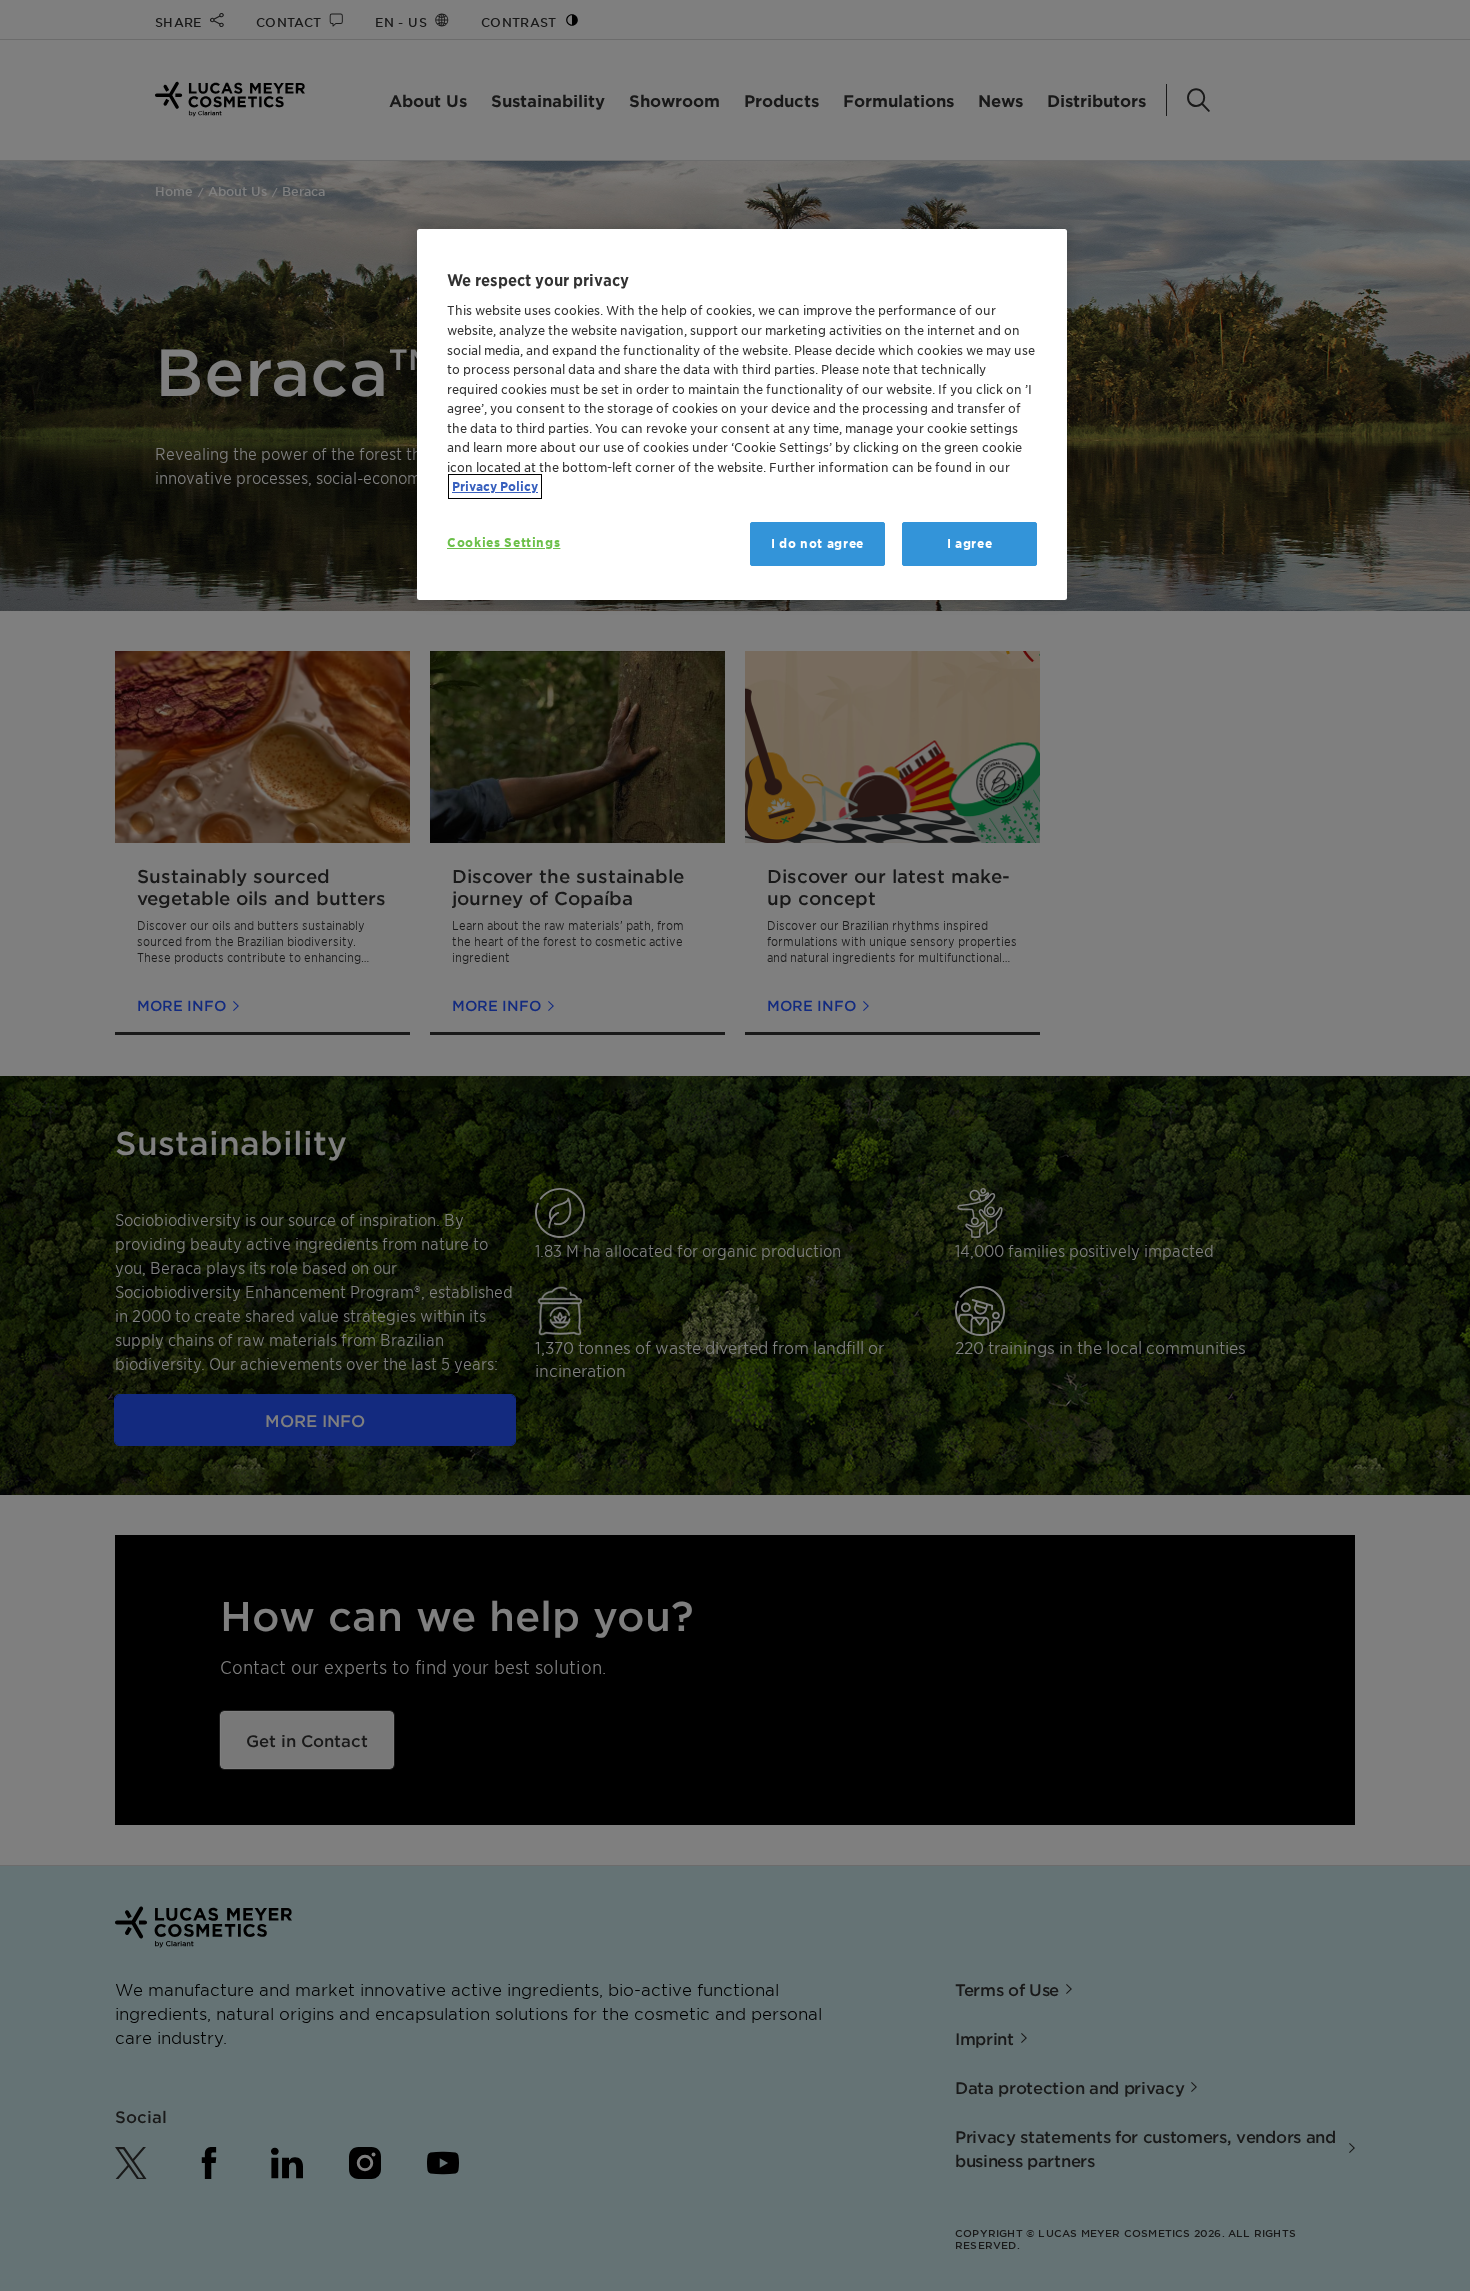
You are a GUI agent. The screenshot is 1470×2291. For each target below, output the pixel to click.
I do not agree (817, 543)
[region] (742, 414)
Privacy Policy (495, 486)
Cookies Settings (503, 542)
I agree (970, 543)
